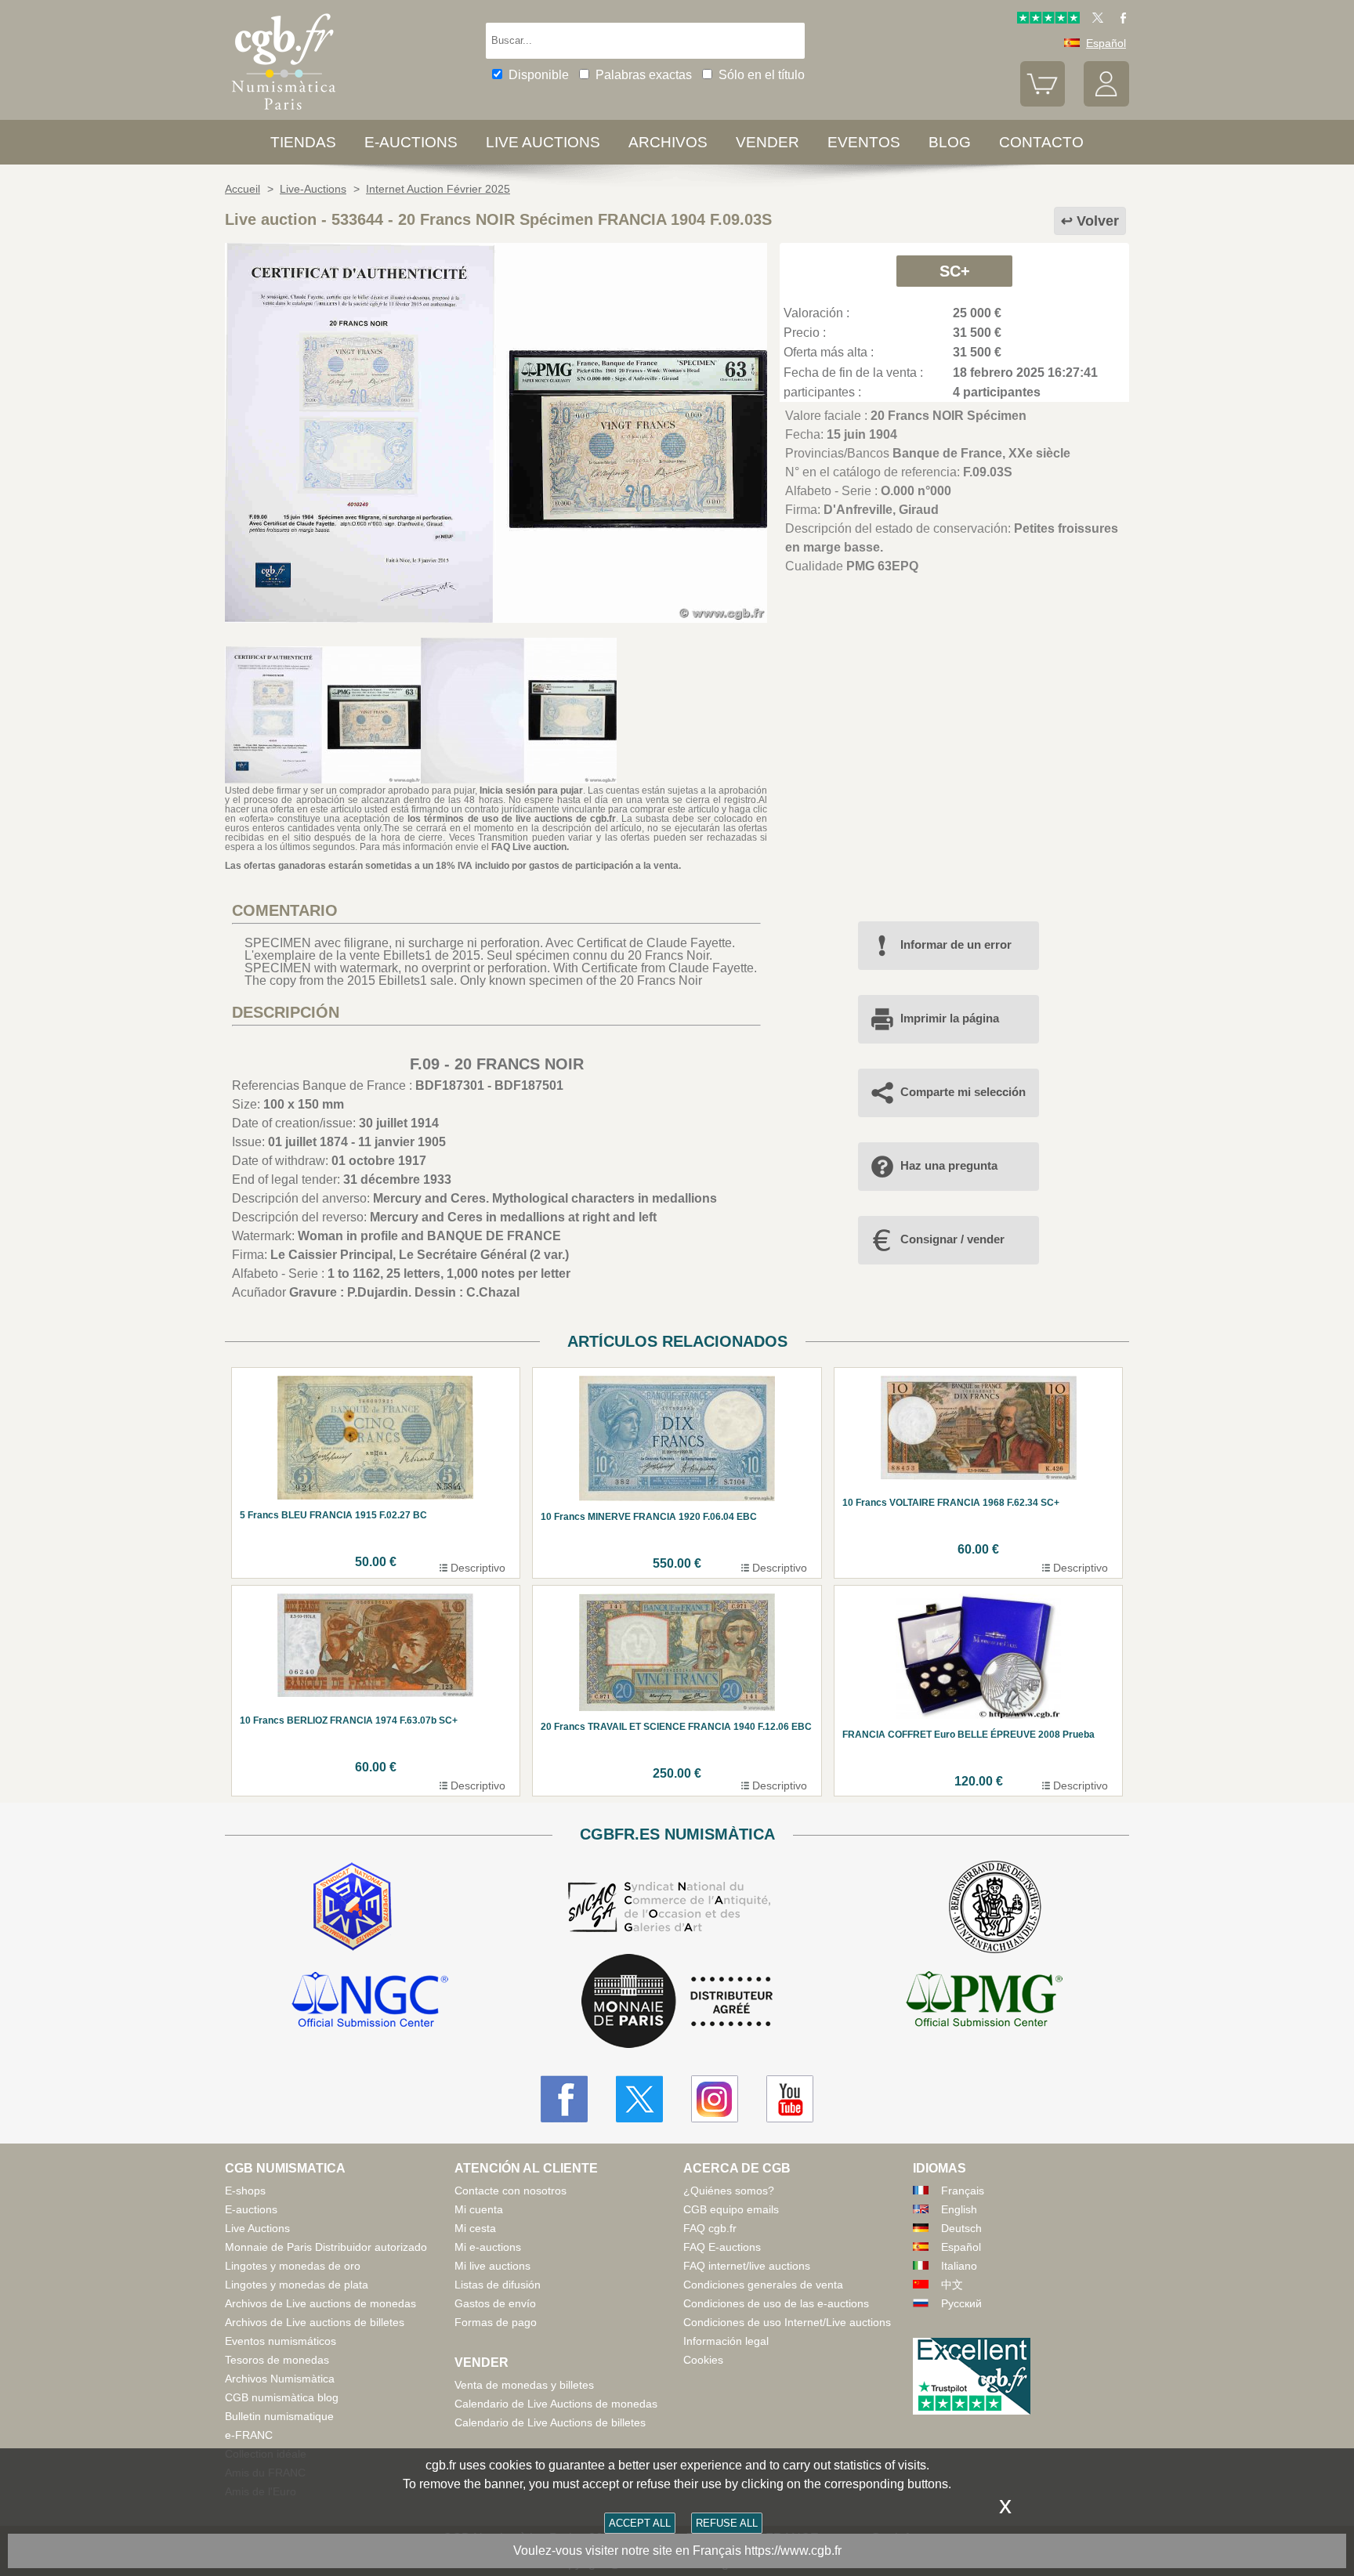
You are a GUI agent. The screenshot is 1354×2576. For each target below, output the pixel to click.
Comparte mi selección (963, 1092)
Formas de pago (496, 2322)
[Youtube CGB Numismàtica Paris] (790, 2099)
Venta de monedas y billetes (524, 2385)
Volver (1098, 221)
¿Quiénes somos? (729, 2191)
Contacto (1041, 142)
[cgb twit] (1095, 20)
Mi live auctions (492, 2266)
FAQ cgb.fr (710, 2228)
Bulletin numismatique (279, 2416)
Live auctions (543, 142)
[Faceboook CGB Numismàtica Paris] (564, 2099)
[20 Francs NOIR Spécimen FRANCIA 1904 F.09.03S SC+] (496, 619)
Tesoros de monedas (277, 2360)
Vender (768, 142)
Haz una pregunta (949, 1165)
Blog (950, 142)
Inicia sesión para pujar (531, 791)
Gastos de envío (495, 2303)
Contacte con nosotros (510, 2191)
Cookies (703, 2360)
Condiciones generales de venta (763, 2285)
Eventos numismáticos (281, 2341)
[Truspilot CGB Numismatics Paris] (1048, 20)
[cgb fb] (1119, 20)
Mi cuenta (479, 2209)
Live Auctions (257, 2228)
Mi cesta (475, 2228)
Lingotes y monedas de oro (293, 2266)
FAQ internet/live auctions (747, 2266)
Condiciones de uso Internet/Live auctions (787, 2322)
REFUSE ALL (727, 2523)
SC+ (955, 271)
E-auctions (411, 142)
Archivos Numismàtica (280, 2379)
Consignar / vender (952, 1239)
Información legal (726, 2341)
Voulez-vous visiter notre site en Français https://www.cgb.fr (677, 2551)
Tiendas (303, 142)
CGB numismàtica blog (282, 2397)
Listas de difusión (498, 2285)
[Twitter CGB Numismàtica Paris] (639, 2099)
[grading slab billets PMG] (984, 2002)
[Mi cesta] (1043, 103)
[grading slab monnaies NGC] (370, 2002)
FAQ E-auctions (722, 2247)
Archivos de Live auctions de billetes (315, 2322)
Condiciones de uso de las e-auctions (776, 2303)
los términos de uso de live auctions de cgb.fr (512, 819)
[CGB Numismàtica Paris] (284, 113)
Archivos (668, 142)
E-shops (245, 2191)
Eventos (864, 142)
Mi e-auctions (488, 2247)
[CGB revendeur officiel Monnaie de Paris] (677, 2002)
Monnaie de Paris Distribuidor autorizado (326, 2247)
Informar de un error (956, 944)
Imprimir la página (950, 1018)
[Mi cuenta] (1106, 103)
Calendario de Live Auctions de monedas (556, 2404)
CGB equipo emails (731, 2209)
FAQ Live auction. (530, 847)
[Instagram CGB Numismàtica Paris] (715, 2099)
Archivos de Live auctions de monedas (320, 2303)
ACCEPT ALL (640, 2523)
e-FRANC (249, 2435)
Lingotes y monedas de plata (297, 2285)
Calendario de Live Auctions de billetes (550, 2422)
